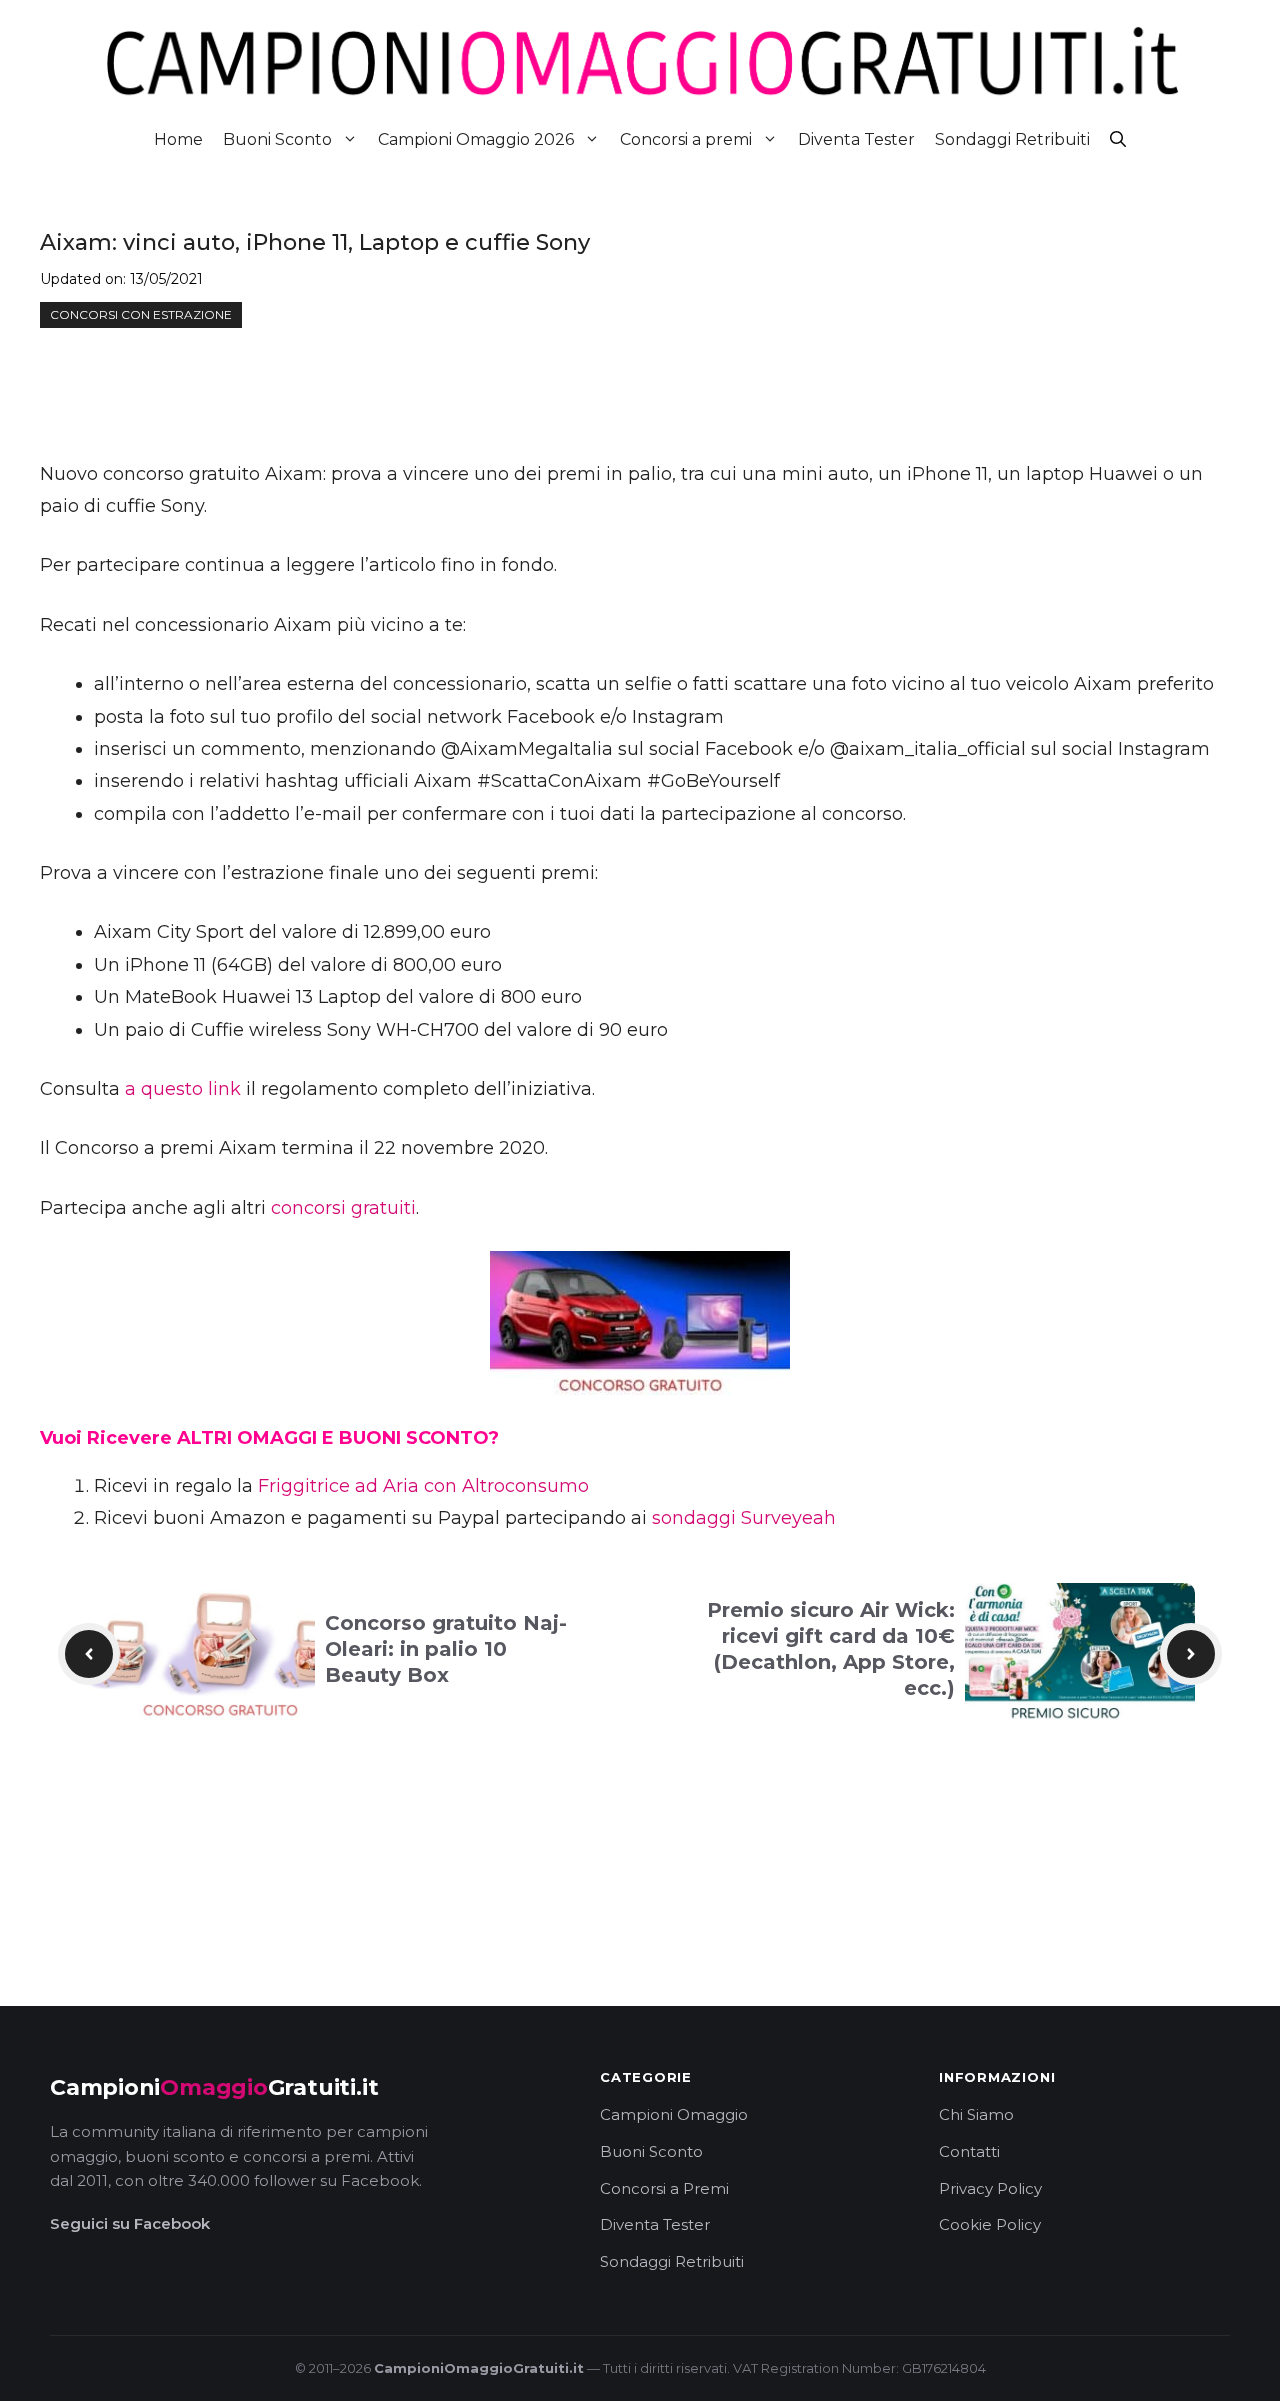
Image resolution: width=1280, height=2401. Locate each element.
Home (178, 139)
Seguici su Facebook (130, 2223)
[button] (1118, 139)
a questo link (183, 1089)
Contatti (969, 2151)
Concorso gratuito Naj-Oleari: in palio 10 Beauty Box (446, 1649)
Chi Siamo (976, 2114)
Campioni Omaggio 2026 (476, 139)
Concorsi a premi (686, 139)
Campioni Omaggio (674, 2114)
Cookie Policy (990, 2224)
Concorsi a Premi (664, 2188)
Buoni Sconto (277, 139)
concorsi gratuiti (343, 1208)
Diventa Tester (856, 139)
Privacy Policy (990, 2188)
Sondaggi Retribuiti (1012, 139)
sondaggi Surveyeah (744, 1518)
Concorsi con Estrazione (141, 314)
